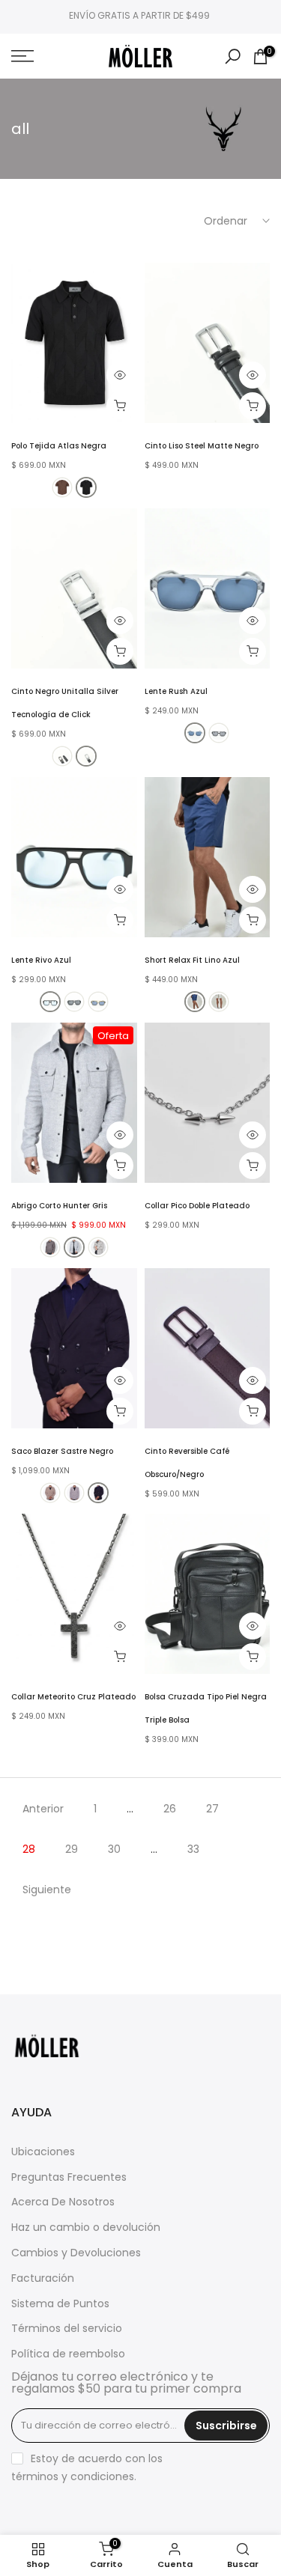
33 (193, 1849)
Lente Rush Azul (176, 691)
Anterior (43, 1809)
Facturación (43, 2278)
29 (72, 1849)
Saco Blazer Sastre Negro (62, 1451)
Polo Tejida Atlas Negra (59, 446)
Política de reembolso (68, 2354)
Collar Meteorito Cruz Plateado (73, 1697)
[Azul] (195, 733)
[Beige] (50, 1493)
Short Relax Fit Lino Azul (192, 960)
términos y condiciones (73, 2477)
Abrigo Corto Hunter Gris (59, 1206)
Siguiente (47, 1890)
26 (170, 1809)
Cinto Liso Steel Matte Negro (202, 446)
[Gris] (74, 1247)
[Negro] (86, 487)
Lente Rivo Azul (41, 960)
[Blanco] (219, 1002)
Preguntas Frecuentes (69, 2177)
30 (114, 1849)
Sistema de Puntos (60, 2304)
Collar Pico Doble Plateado (197, 1206)
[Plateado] (86, 756)
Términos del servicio (67, 2329)
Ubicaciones (43, 2152)
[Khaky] (98, 1247)
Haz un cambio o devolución (86, 2228)
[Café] (62, 487)
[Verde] (98, 1002)
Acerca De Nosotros (63, 2202)
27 (212, 1809)
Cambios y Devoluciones (76, 2253)
